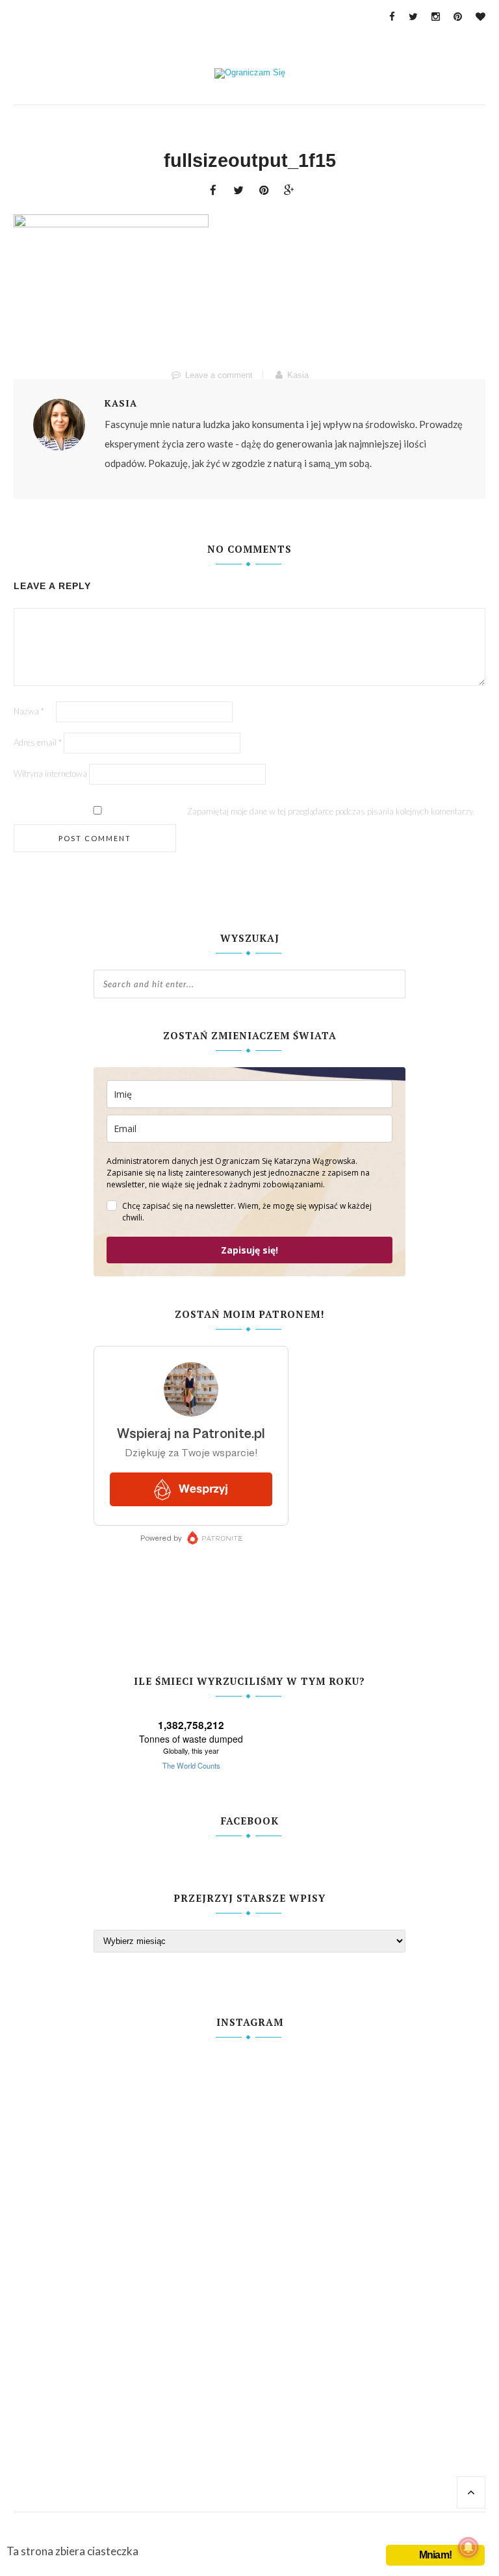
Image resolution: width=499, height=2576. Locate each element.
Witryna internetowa (50, 774)
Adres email (38, 742)
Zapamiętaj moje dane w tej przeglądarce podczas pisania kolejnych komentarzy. (331, 811)
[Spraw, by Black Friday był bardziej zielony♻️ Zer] (328, 2247)
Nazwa (29, 711)
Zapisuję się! (249, 1250)
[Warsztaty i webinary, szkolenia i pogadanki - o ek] (171, 2266)
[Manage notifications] (468, 2547)
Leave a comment (219, 375)
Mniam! (435, 2555)
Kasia (298, 375)
